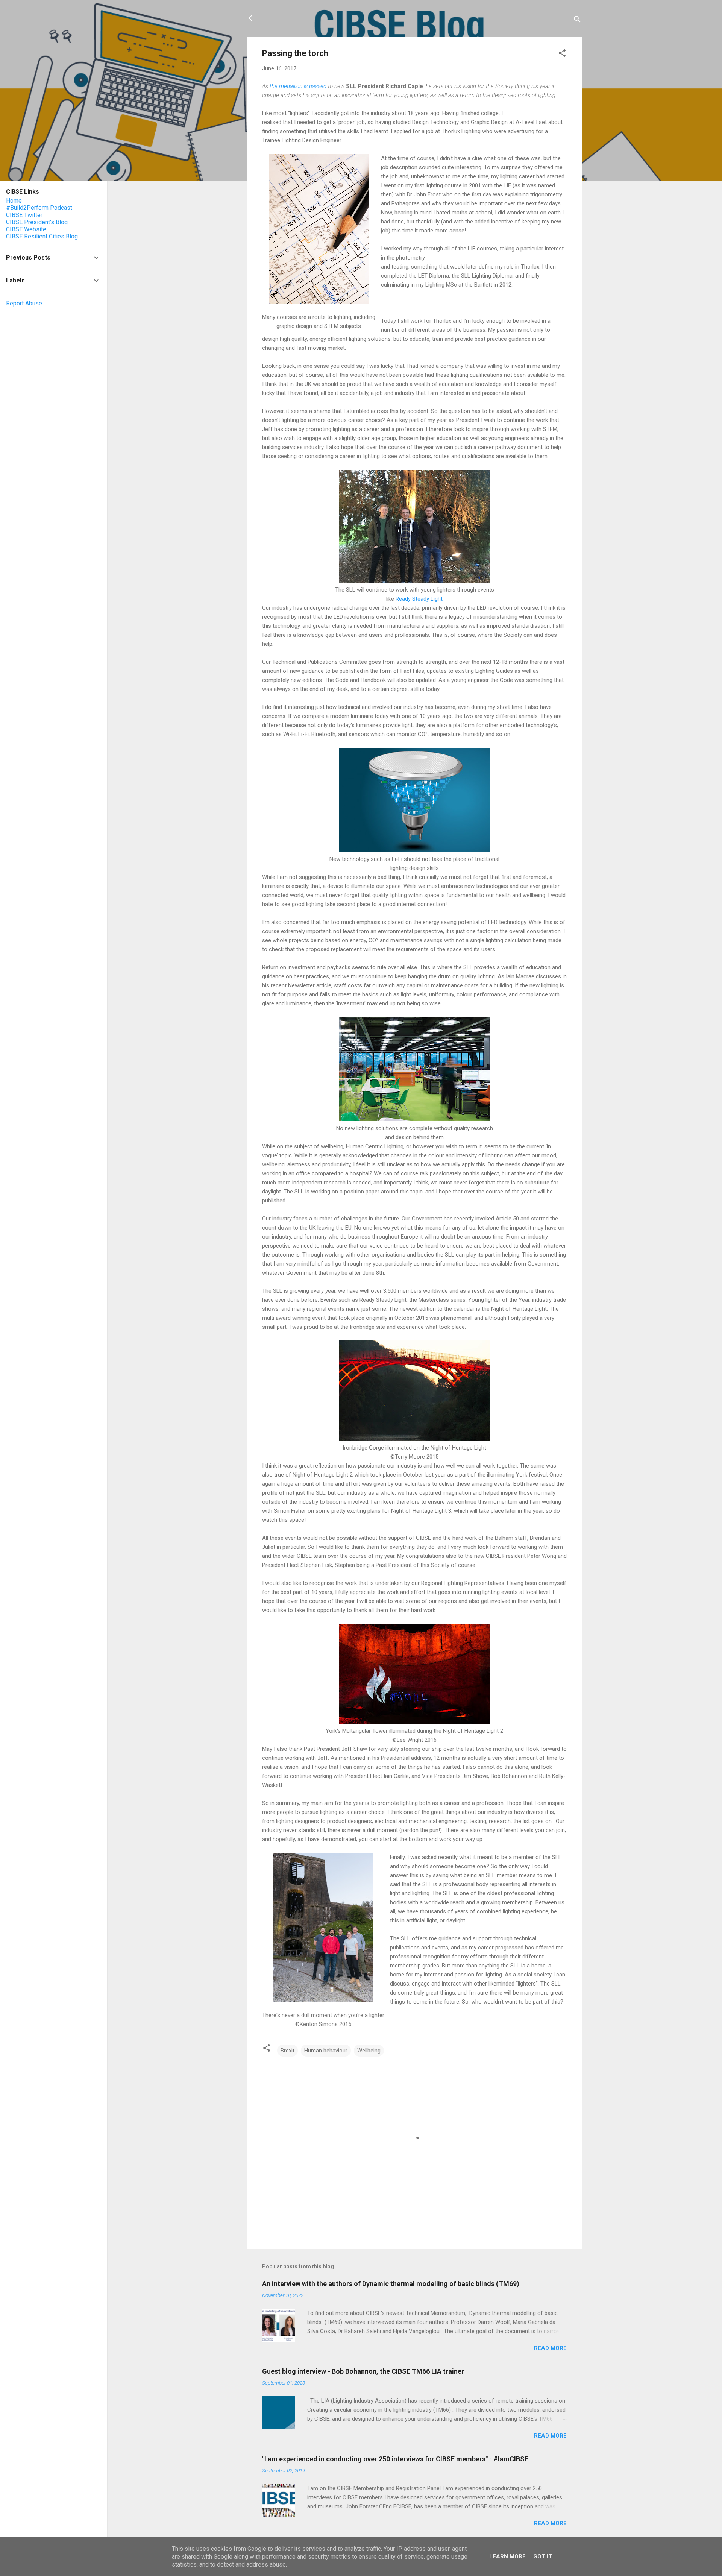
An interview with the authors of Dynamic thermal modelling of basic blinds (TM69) (391, 2284)
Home (14, 201)
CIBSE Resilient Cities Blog (42, 236)
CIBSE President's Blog (37, 222)
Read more (550, 2348)
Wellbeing (369, 2051)
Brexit (287, 2051)
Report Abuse (24, 303)
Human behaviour (326, 2051)
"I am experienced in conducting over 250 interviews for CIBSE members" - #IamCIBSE (395, 2459)
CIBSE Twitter (24, 215)
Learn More (507, 2556)
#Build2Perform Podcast (39, 208)
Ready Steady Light (419, 599)
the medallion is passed (298, 86)
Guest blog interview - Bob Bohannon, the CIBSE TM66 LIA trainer (363, 2371)
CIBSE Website (26, 229)
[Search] (577, 20)
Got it (543, 2556)
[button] (562, 54)
